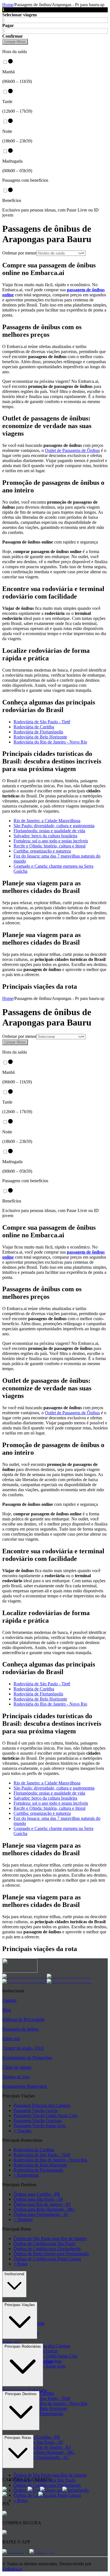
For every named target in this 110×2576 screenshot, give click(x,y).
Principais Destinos (21, 2394)
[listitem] (25, 1976)
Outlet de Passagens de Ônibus (72, 450)
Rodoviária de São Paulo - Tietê (42, 722)
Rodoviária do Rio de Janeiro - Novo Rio (50, 742)
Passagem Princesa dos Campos (42, 2105)
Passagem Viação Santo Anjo (40, 2126)
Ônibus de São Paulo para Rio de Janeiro (50, 2239)
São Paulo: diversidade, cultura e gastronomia (54, 826)
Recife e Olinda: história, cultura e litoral (49, 846)
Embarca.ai (12, 2569)
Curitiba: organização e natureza (42, 851)
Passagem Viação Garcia (36, 2110)
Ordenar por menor (19, 253)
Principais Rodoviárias (23, 2346)
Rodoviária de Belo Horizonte (40, 737)
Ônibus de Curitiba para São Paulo (44, 2244)
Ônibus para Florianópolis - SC (41, 2214)
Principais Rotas (18, 2438)
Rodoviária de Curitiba (34, 727)
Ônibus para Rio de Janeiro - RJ (42, 2204)
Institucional (14, 2274)
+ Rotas (20, 2264)
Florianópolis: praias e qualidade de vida (49, 831)
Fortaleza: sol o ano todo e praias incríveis (51, 841)
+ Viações (22, 2131)
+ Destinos (23, 2219)
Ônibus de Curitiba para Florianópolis (47, 2249)
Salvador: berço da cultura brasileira (45, 836)
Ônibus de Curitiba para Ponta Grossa (47, 2259)
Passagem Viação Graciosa (38, 2121)
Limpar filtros (15, 42)
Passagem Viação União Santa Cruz (46, 2115)
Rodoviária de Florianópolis (38, 732)
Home (8, 5)
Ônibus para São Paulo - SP (38, 2199)
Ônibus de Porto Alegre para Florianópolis (51, 2254)
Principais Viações (20, 2305)
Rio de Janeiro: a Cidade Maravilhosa (47, 821)
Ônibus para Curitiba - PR (37, 2194)
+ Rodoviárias (26, 2175)
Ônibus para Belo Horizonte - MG (44, 2209)
